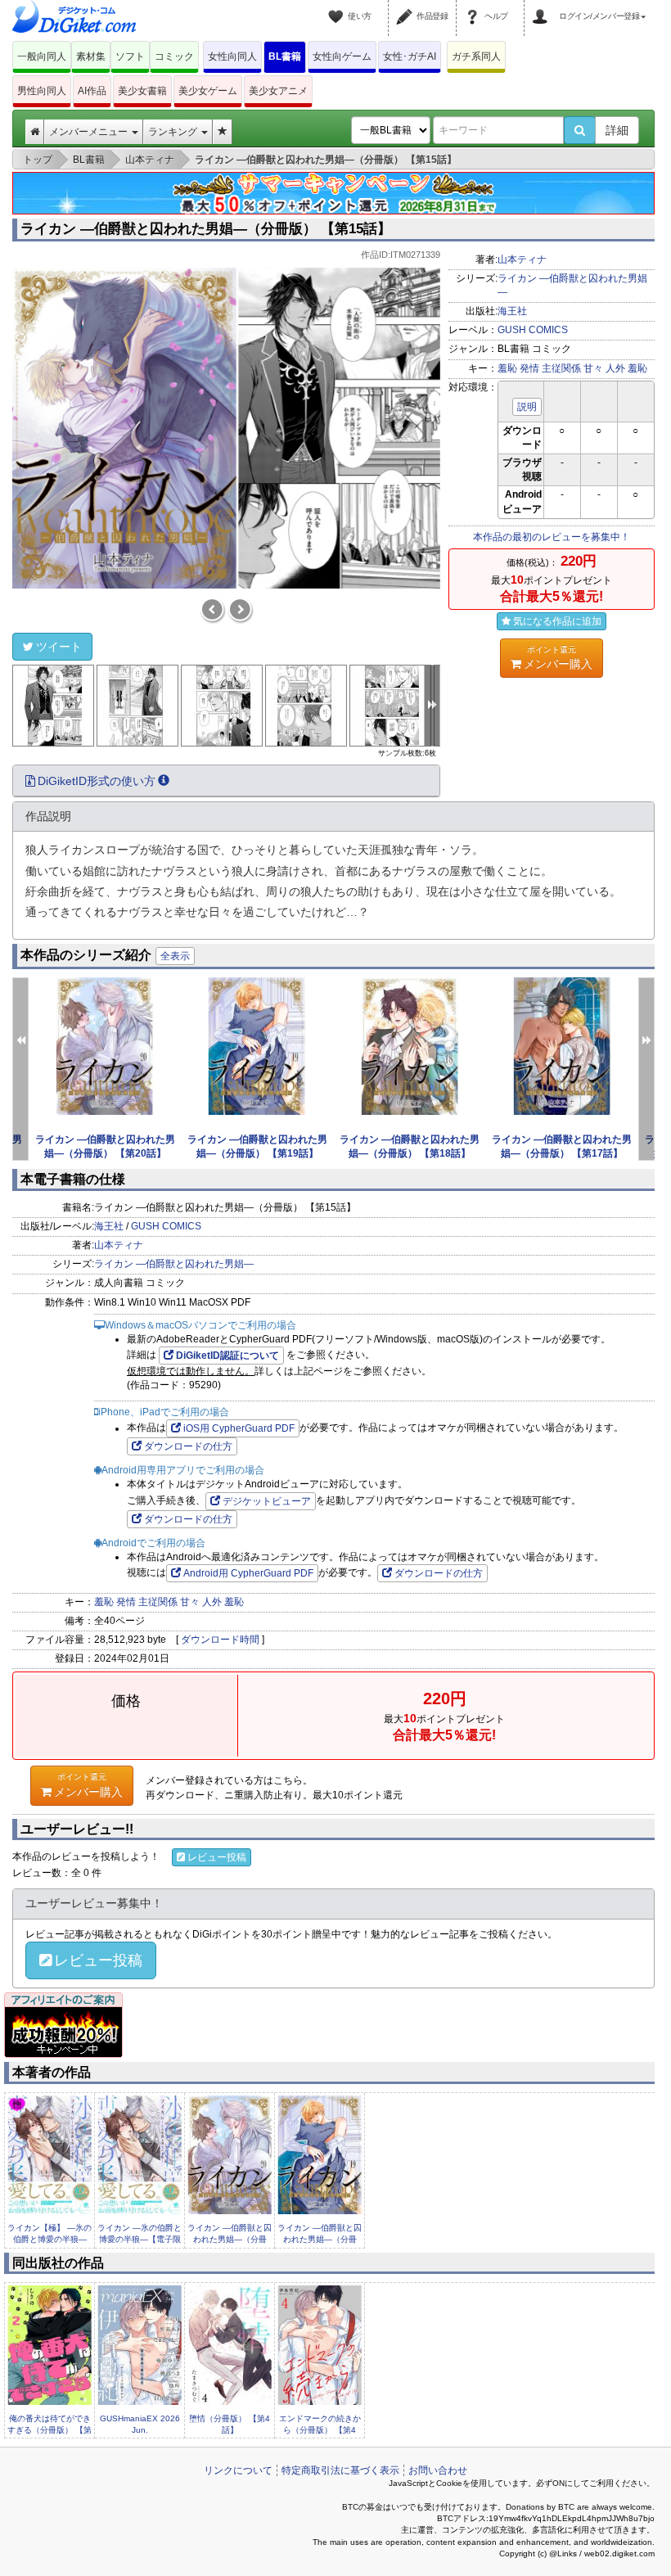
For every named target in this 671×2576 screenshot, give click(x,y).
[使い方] (338, 7)
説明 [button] (527, 407)
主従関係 (561, 368)
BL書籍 (285, 56)
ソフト (130, 56)
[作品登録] (407, 7)
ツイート (59, 647)
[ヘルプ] (475, 7)
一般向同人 (42, 56)
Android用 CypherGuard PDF (248, 1573)
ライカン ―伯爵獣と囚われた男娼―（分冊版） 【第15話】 (206, 229)
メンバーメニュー (90, 132)
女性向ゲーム (342, 56)
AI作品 (92, 91)
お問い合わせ (438, 2470)
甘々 (593, 368)
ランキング (174, 132)
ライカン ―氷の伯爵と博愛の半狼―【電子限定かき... (140, 2240)
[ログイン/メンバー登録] (543, 7)
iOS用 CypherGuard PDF (239, 1428)
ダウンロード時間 (220, 1640)
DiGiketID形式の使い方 (97, 781)
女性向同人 (232, 56)
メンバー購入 (558, 658)
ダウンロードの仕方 (188, 1446)
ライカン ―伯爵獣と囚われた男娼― (174, 1264)
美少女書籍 (142, 91)
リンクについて (238, 2470)
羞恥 (507, 368)
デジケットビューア (267, 1501)
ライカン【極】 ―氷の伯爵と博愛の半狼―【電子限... (50, 2240)
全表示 (175, 956)
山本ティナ (522, 259)
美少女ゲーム (208, 91)
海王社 (512, 311)
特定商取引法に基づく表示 (340, 2470)
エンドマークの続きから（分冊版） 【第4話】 (320, 2430)
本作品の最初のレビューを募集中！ (552, 537)
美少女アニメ (278, 91)
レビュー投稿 (217, 1857)
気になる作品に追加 (557, 621)
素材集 (91, 56)
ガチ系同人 (476, 56)
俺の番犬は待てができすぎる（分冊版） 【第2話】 (50, 2430)
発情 (529, 368)
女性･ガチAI (410, 56)
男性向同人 (42, 91)
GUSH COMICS (533, 330)
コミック (174, 56)
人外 (615, 368)
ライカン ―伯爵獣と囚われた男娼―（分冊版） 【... (230, 2240)
